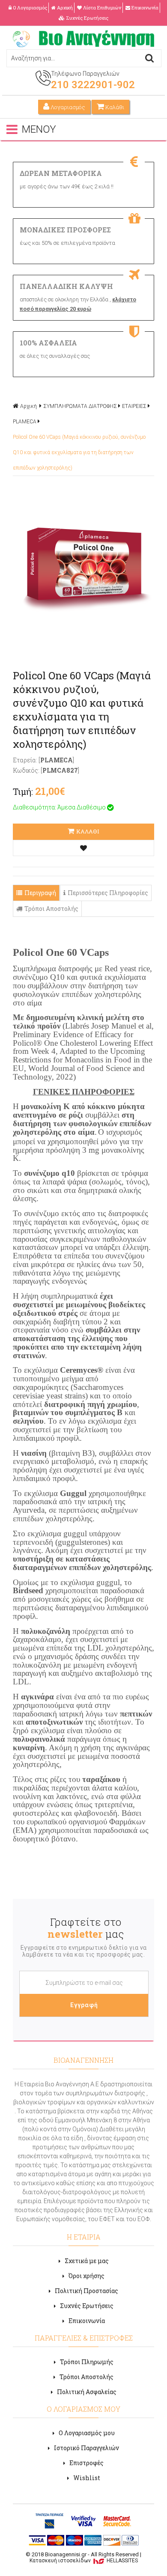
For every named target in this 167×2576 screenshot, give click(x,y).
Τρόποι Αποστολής (51, 909)
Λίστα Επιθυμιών (102, 7)
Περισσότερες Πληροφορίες (108, 893)
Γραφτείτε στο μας (86, 1928)
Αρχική (65, 7)
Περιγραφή (40, 893)
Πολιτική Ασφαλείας (87, 2392)
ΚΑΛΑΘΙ (88, 831)
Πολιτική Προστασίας (86, 2291)
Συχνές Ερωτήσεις (87, 18)
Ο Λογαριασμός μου (87, 2433)
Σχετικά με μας (87, 2261)
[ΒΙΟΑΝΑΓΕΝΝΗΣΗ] (83, 45)
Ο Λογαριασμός (30, 7)
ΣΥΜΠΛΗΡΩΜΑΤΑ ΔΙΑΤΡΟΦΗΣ (80, 406)
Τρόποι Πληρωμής (87, 2362)
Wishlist (87, 2478)
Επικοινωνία (145, 7)
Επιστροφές (86, 2463)
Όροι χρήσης (86, 2276)
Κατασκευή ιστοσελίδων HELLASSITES (84, 2561)
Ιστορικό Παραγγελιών (86, 2448)
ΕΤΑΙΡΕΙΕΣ (134, 406)
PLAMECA (25, 422)
